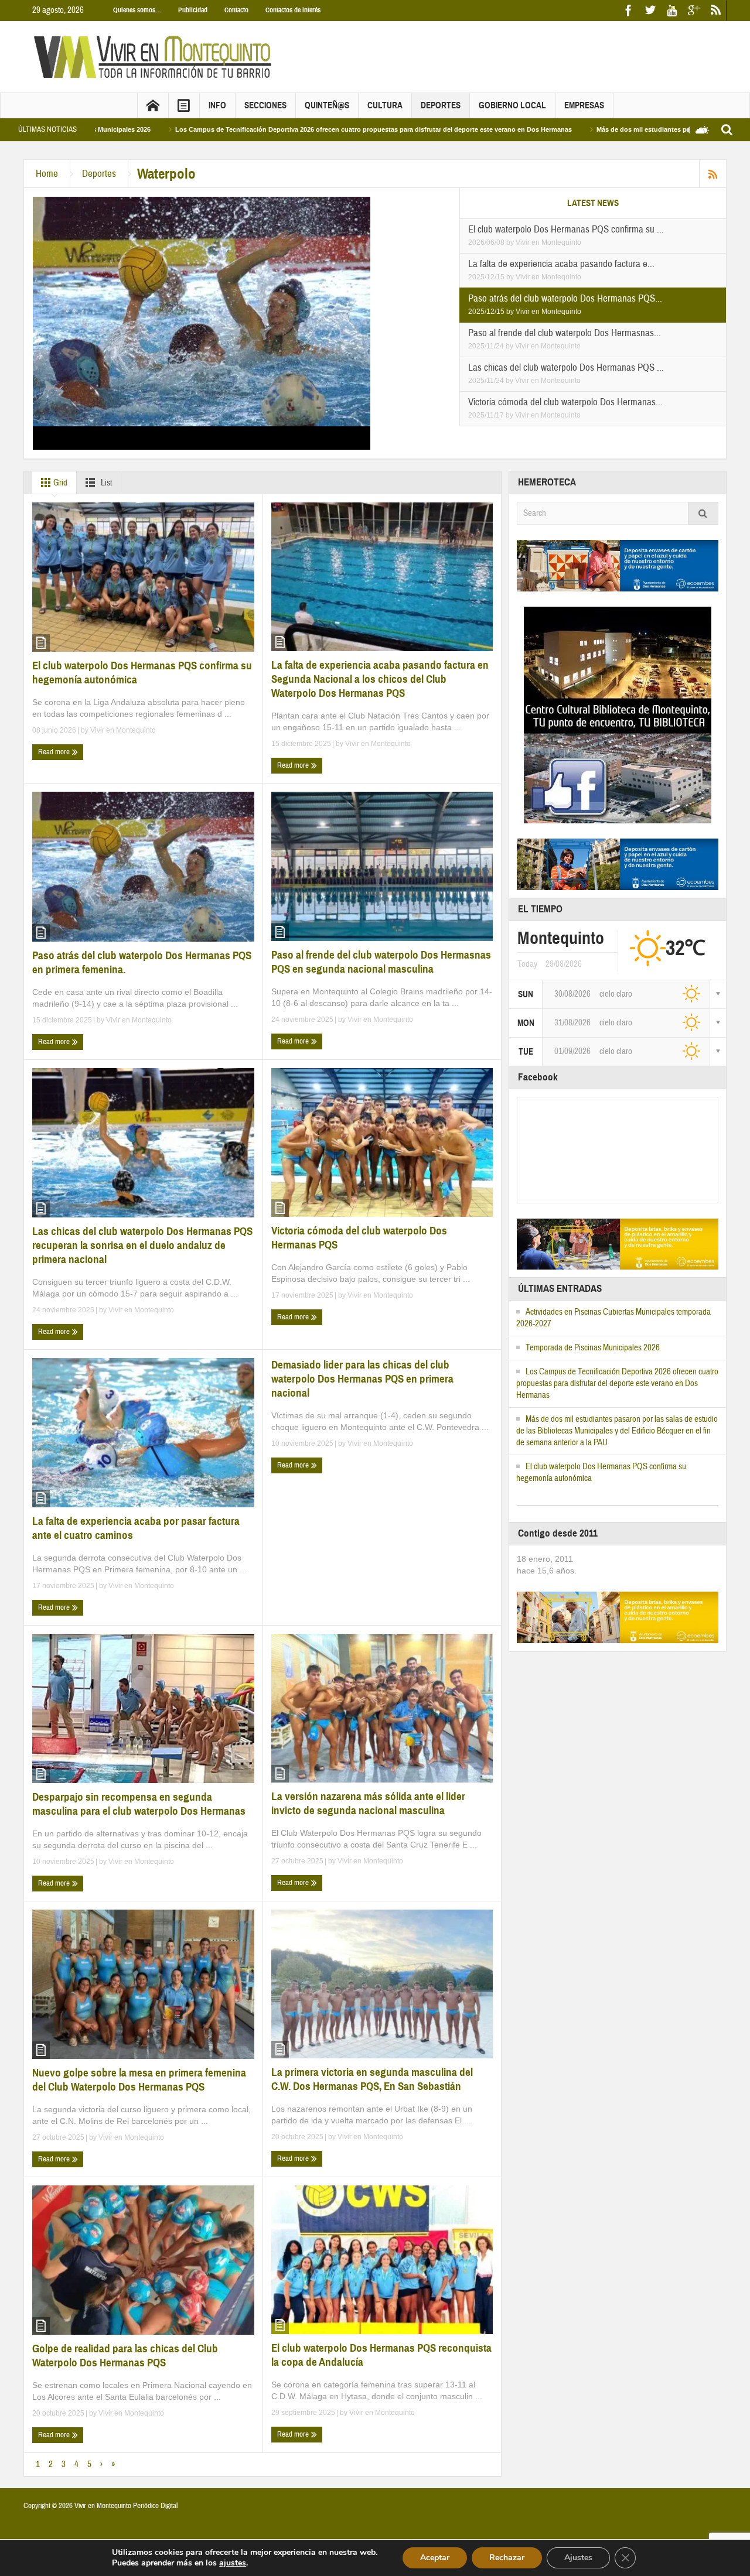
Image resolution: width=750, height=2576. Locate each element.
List (105, 483)
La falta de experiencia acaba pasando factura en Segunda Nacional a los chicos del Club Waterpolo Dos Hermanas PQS (380, 679)
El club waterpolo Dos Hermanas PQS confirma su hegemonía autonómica (142, 673)
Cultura (385, 105)
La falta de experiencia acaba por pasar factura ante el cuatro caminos (136, 1528)
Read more (55, 752)
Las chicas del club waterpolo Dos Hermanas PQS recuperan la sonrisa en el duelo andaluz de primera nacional (142, 1245)
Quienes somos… (137, 10)
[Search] (703, 513)
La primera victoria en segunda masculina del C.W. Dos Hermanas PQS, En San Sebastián (372, 2079)
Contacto (236, 10)
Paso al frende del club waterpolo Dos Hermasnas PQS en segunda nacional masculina (381, 962)
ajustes (233, 2563)
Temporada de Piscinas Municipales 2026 (593, 1348)
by (511, 242)
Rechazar (507, 2558)
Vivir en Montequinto (548, 242)
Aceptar (435, 2558)
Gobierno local (512, 105)
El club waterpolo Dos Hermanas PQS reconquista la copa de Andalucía (381, 2355)
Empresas (584, 105)
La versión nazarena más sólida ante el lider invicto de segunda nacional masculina (368, 1803)
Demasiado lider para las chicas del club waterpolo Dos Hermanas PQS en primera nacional (362, 1379)
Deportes (441, 105)
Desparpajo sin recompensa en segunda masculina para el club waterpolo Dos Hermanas (139, 1804)
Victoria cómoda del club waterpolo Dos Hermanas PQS (359, 1238)
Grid (59, 483)
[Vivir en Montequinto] (155, 56)
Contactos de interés (293, 10)
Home (47, 174)
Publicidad (193, 10)
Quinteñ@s (327, 105)
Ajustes (578, 2558)
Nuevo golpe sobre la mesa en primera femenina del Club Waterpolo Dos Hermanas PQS (139, 2080)
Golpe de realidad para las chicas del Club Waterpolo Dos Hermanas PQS (125, 2356)
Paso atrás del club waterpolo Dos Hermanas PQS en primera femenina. (142, 962)
